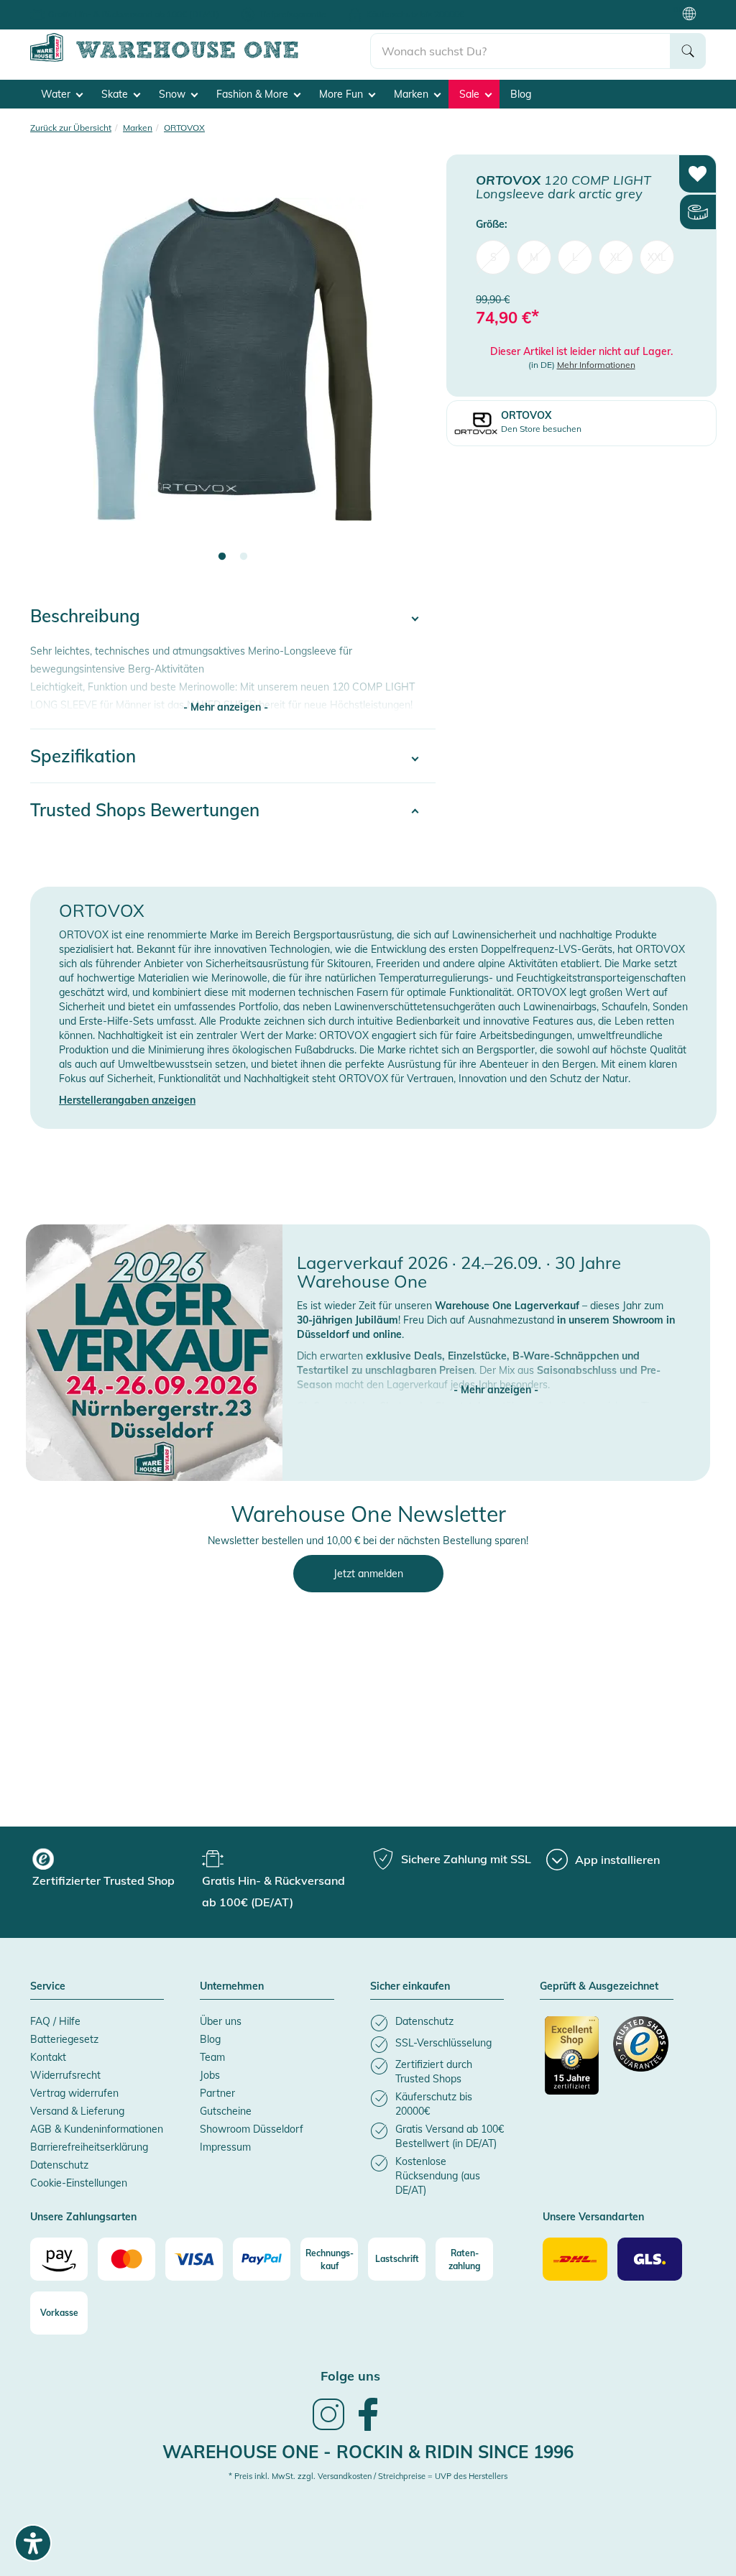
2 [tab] (244, 557)
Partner (217, 2093)
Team (212, 2057)
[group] (115, 1870)
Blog (521, 94)
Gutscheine (226, 2111)
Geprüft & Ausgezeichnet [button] (599, 1987)
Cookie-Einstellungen (79, 2183)
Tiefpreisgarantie (293, 14)
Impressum (225, 2147)
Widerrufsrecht (65, 2075)
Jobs (210, 2075)
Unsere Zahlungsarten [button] (83, 2217)
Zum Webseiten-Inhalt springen (73, 7)
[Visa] (194, 2259)
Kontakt (48, 2057)
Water (57, 94)
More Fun (342, 94)
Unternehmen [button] (232, 1987)
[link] (328, 2429)
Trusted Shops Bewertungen (145, 810)
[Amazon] (59, 2259)
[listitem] (437, 2023)
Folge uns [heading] (350, 2376)
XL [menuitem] (616, 257)
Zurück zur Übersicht (71, 128)
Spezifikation (83, 756)
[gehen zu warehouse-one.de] (200, 59)
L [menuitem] (575, 257)
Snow (174, 94)
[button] (496, 1375)
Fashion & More (254, 94)
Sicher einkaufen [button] (410, 1987)
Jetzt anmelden (368, 1574)
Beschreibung (85, 616)
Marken (413, 94)
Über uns (221, 2021)
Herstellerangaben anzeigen (127, 1100)
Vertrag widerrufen (74, 2093)
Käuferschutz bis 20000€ (415, 14)
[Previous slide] (55, 368)
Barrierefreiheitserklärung (89, 2147)
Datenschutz (59, 2165)
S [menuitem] (493, 257)
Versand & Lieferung (77, 2111)
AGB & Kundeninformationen (97, 2129)
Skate (116, 94)
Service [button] (48, 1987)
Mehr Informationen (596, 365)
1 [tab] (222, 557)
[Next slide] (410, 368)
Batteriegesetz (64, 2039)
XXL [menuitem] (657, 257)
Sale (471, 94)
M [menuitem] (534, 257)
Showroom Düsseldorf (252, 2129)
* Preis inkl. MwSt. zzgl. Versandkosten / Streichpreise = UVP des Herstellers (368, 2476)
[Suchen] (688, 51)
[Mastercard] (126, 2259)
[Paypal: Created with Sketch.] (262, 2259)
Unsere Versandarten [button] (593, 2217)
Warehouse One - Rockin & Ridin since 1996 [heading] (368, 2452)
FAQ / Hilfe (55, 2021)
